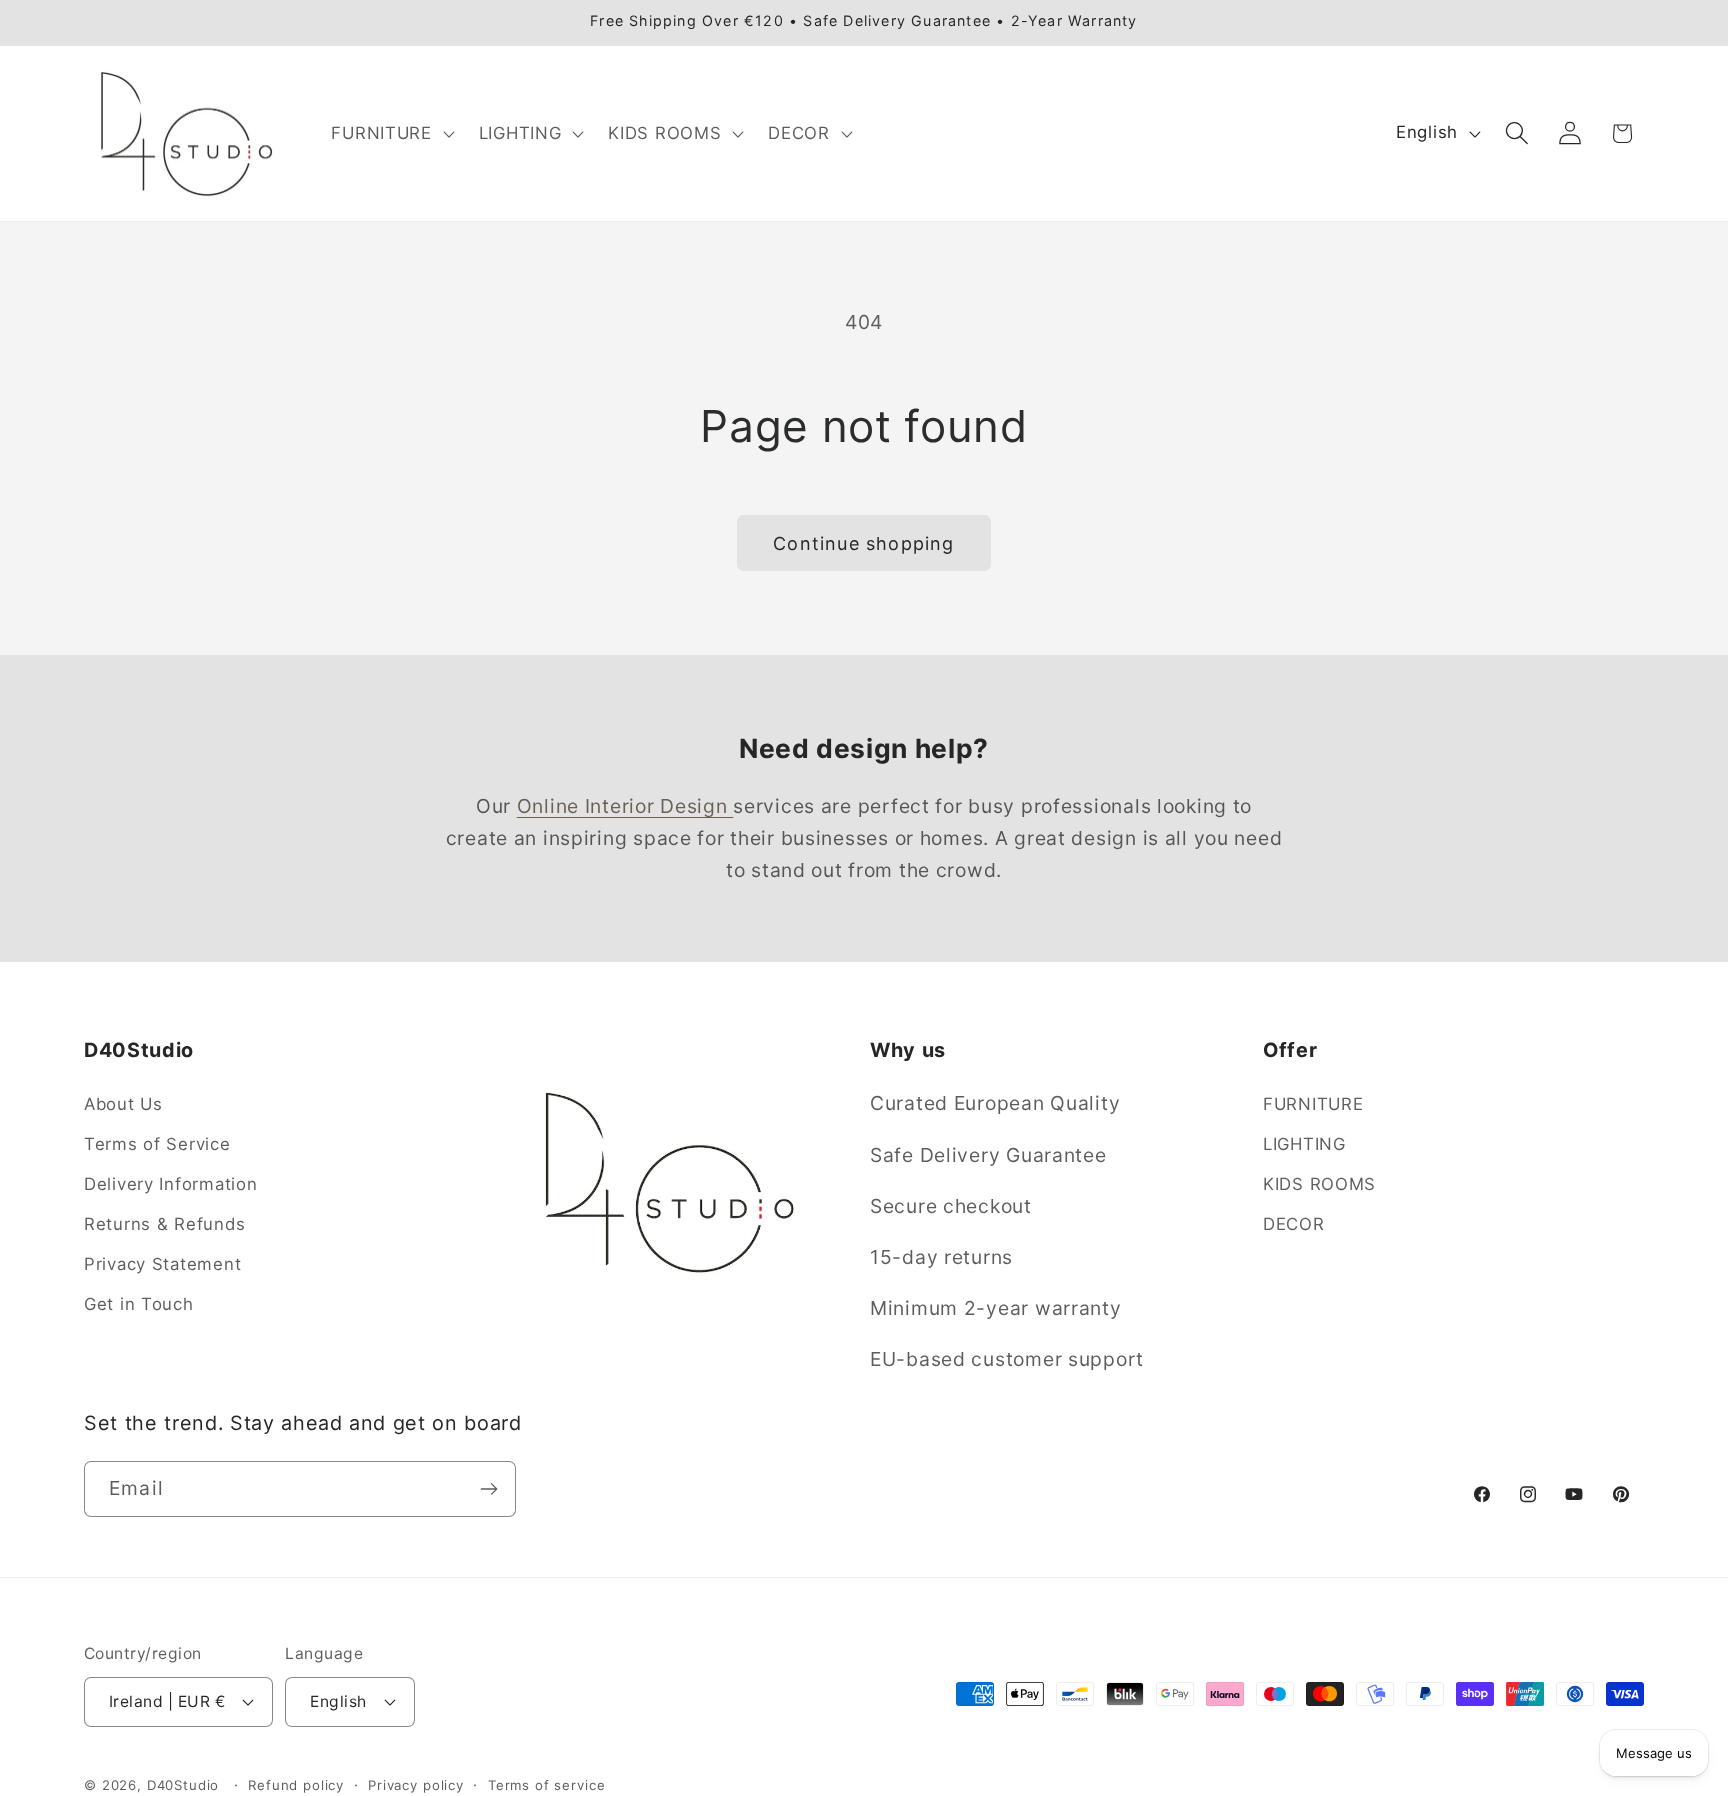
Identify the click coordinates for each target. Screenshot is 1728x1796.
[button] (390, 133)
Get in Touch (139, 1304)
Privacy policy (416, 1785)
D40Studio (183, 1785)
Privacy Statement (162, 1264)
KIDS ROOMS (1319, 1184)
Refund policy (296, 1785)
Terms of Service (157, 1144)
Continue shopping (863, 543)
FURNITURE (1313, 1104)
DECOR (1294, 1224)
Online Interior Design (625, 806)
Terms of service (546, 1785)
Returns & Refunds (164, 1224)
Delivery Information (170, 1184)
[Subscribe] (488, 1489)
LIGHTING (1304, 1144)
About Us (123, 1104)
